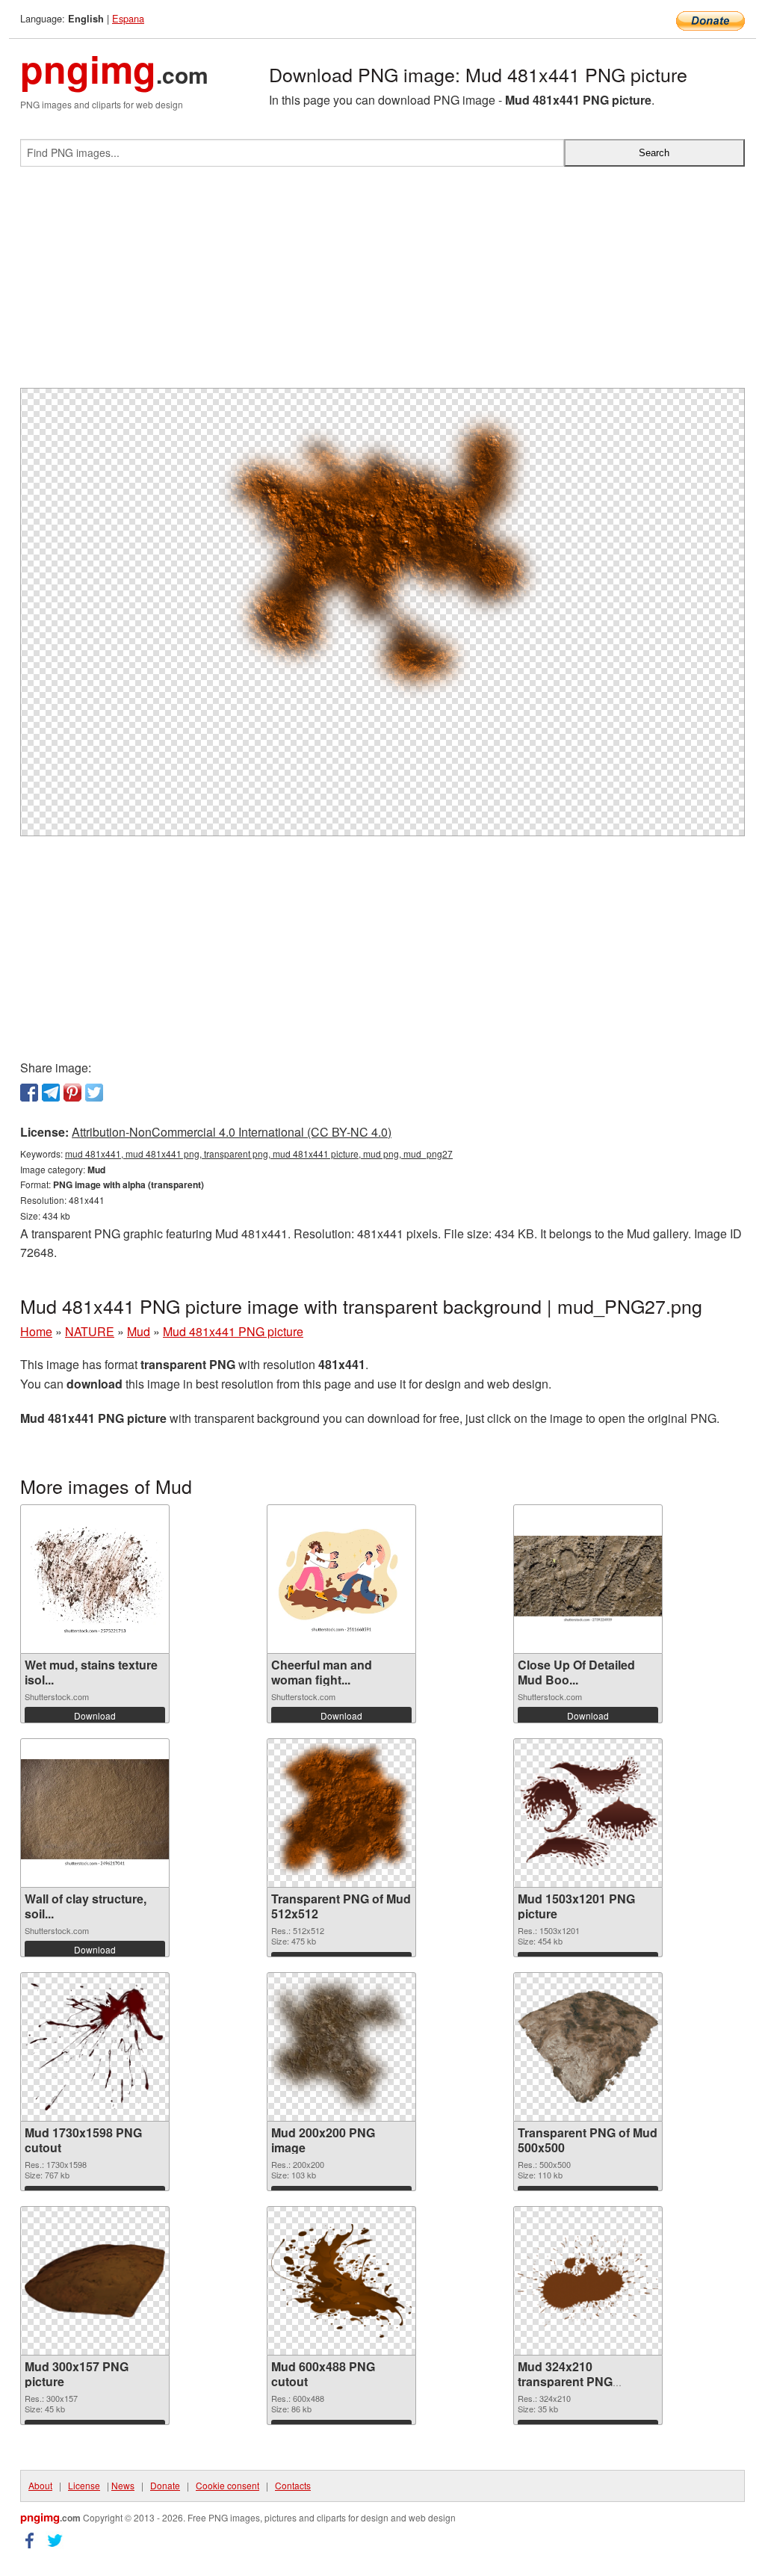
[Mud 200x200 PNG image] (341, 2047)
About (40, 2485)
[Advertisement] (382, 283)
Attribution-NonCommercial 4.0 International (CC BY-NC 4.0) (232, 1132)
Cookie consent (227, 2485)
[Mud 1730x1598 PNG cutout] (95, 2047)
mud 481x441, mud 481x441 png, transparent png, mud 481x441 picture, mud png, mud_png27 (259, 1153)
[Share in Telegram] (51, 1093)
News (123, 2485)
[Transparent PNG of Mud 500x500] (588, 2047)
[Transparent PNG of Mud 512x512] (341, 1813)
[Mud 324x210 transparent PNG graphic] (588, 2280)
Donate (165, 2485)
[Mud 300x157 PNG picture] (95, 2281)
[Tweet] (94, 1093)
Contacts (293, 2485)
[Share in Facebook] (29, 1093)
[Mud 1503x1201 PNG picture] (588, 1813)
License (84, 2485)
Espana (128, 18)
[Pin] (72, 1093)
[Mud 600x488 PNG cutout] (341, 2281)
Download (95, 1715)
